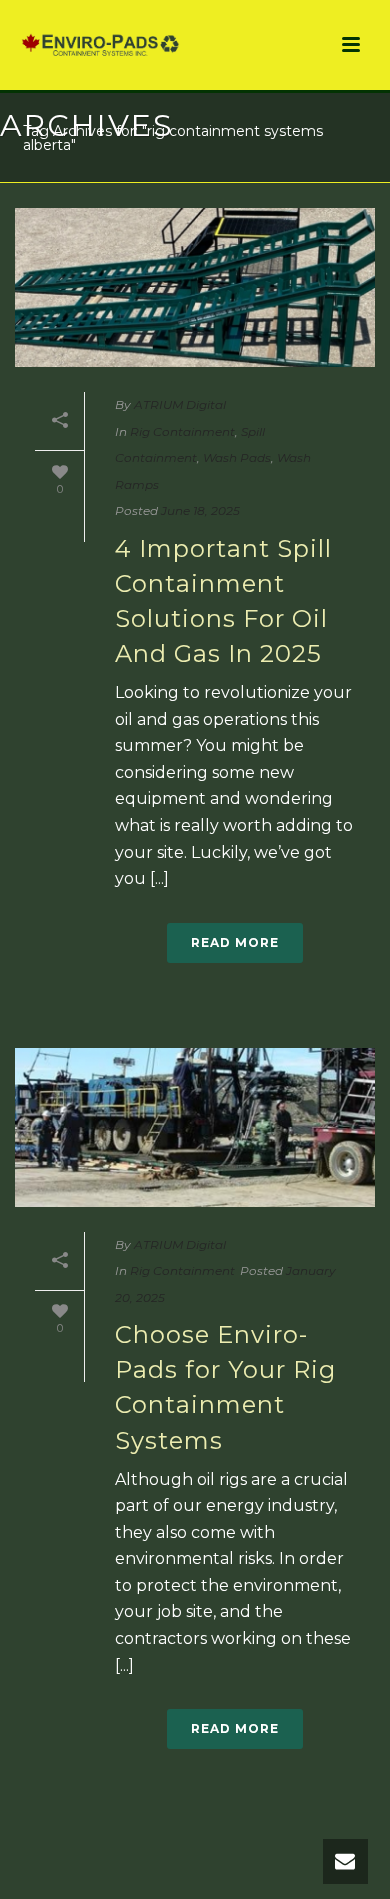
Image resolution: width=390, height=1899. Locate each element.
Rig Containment (182, 431)
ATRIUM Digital (180, 404)
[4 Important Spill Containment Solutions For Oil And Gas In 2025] (195, 287)
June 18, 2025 (200, 510)
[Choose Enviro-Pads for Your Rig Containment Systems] (195, 1127)
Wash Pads (237, 457)
